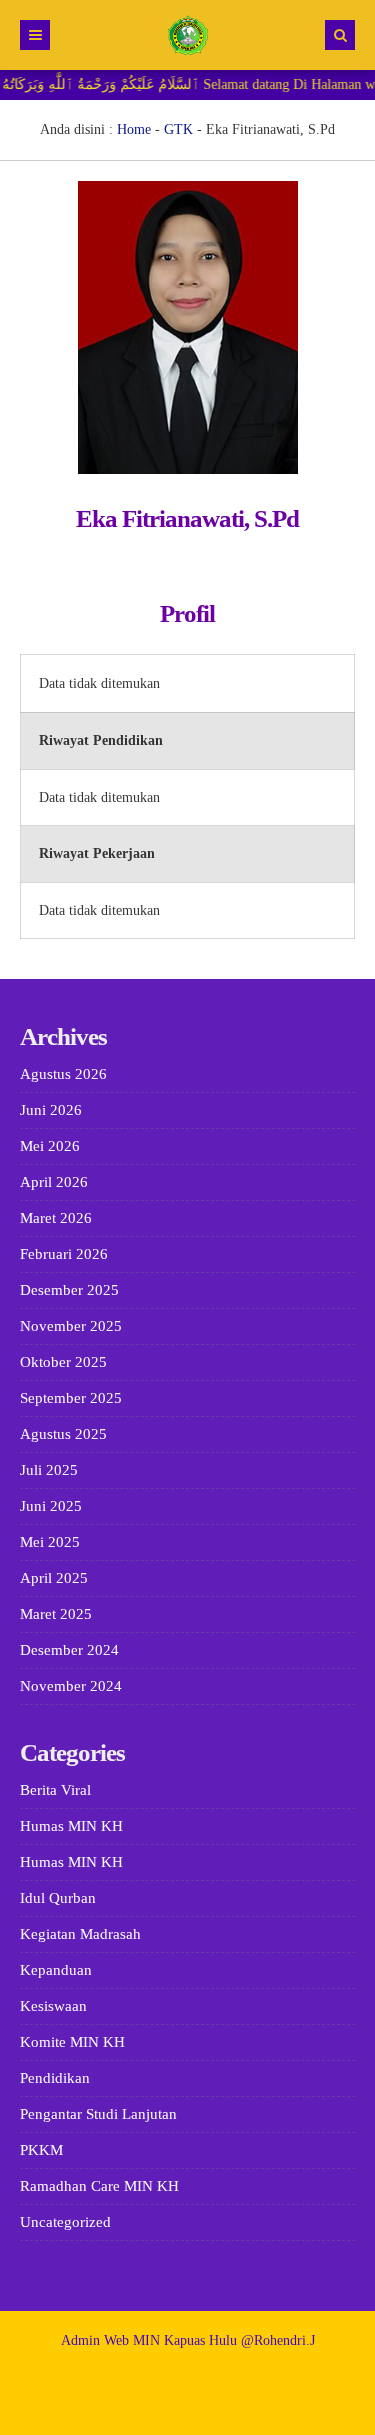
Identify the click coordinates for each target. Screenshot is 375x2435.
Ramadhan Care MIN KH (99, 2186)
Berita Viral (55, 1790)
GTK (178, 129)
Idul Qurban (58, 1898)
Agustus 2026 (63, 1074)
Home (134, 129)
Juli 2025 (49, 1470)
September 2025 (71, 1398)
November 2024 (71, 1686)
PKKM (41, 2150)
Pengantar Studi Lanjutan (98, 2114)
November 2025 (71, 1326)
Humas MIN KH (71, 1826)
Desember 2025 (69, 1290)
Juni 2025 (51, 1506)
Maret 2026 (56, 1218)
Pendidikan (55, 2078)
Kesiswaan (53, 2006)
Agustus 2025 (63, 1434)
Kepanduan (56, 1970)
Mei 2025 (50, 1542)
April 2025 (54, 1578)
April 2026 (54, 1182)
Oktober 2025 (63, 1362)
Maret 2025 (56, 1614)
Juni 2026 (51, 1110)
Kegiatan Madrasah (80, 1934)
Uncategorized (65, 2222)
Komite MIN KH (72, 2042)
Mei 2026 (50, 1146)
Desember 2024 (69, 1650)
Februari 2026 (64, 1254)
